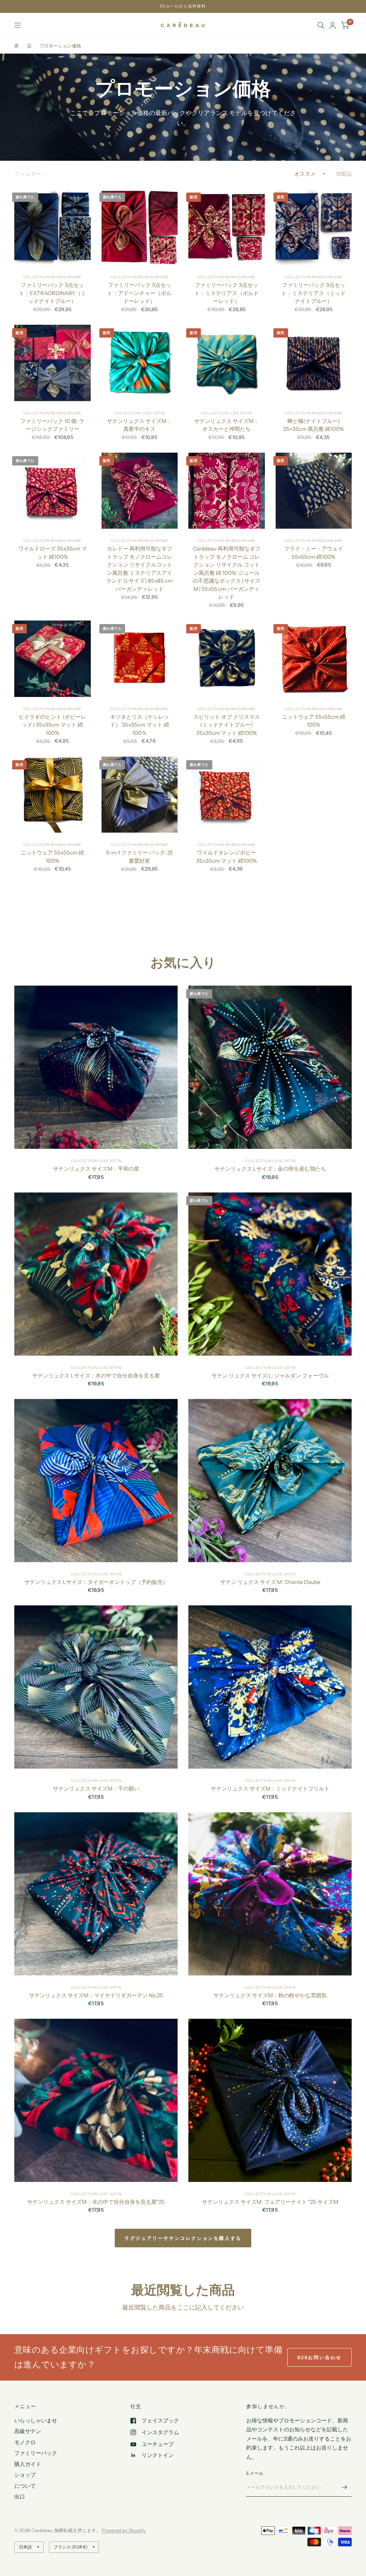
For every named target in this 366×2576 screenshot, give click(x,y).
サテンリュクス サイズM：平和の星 (96, 1169)
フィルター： (31, 174)
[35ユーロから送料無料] (183, 6)
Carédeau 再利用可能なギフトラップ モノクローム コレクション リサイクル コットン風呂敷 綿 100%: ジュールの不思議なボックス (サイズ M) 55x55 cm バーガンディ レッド (227, 573)
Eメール (255, 2473)
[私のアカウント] (333, 25)
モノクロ (25, 2442)
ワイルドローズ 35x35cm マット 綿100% (53, 553)
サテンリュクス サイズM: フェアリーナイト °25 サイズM (270, 2202)
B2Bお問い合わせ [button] (320, 2357)
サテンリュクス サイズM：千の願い (96, 1788)
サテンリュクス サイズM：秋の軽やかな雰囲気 (270, 1995)
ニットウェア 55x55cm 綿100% (314, 721)
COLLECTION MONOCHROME (52, 277)
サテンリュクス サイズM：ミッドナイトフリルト (270, 1788)
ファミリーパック (36, 2453)
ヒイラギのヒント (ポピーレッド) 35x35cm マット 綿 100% (52, 725)
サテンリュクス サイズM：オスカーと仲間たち (227, 425)
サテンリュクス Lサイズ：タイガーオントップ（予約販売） (96, 1582)
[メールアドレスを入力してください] (345, 2487)
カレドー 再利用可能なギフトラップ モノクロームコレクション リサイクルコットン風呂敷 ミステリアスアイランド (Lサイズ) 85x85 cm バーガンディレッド (139, 569)
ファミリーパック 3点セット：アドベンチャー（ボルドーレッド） (139, 293)
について (25, 2486)
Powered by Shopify (124, 2530)
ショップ (25, 2475)
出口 (20, 2497)
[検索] (321, 25)
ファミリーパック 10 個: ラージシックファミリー (52, 425)
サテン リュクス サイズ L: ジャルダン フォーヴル (270, 1376)
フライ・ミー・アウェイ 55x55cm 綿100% (314, 553)
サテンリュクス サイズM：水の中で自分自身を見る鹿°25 (96, 2202)
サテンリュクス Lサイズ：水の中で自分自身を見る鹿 (96, 1376)
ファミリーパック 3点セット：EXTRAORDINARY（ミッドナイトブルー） (53, 293)
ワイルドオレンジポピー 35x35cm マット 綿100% (227, 857)
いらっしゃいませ (36, 2420)
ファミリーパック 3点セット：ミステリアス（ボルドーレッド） (227, 293)
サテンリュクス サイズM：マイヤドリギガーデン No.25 (96, 1995)
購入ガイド (28, 2464)
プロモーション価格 (60, 46)
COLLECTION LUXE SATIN (139, 413)
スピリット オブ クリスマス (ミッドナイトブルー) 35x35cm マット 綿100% (227, 725)
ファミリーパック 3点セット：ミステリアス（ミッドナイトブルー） (313, 293)
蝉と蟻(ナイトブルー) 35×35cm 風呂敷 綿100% (313, 425)
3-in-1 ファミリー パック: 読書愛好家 (139, 857)
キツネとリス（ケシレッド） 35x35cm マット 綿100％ (140, 725)
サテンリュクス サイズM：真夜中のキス (139, 425)
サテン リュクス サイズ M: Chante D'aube (270, 1582)
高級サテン (28, 2431)
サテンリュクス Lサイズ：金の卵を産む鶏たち (270, 1169)
